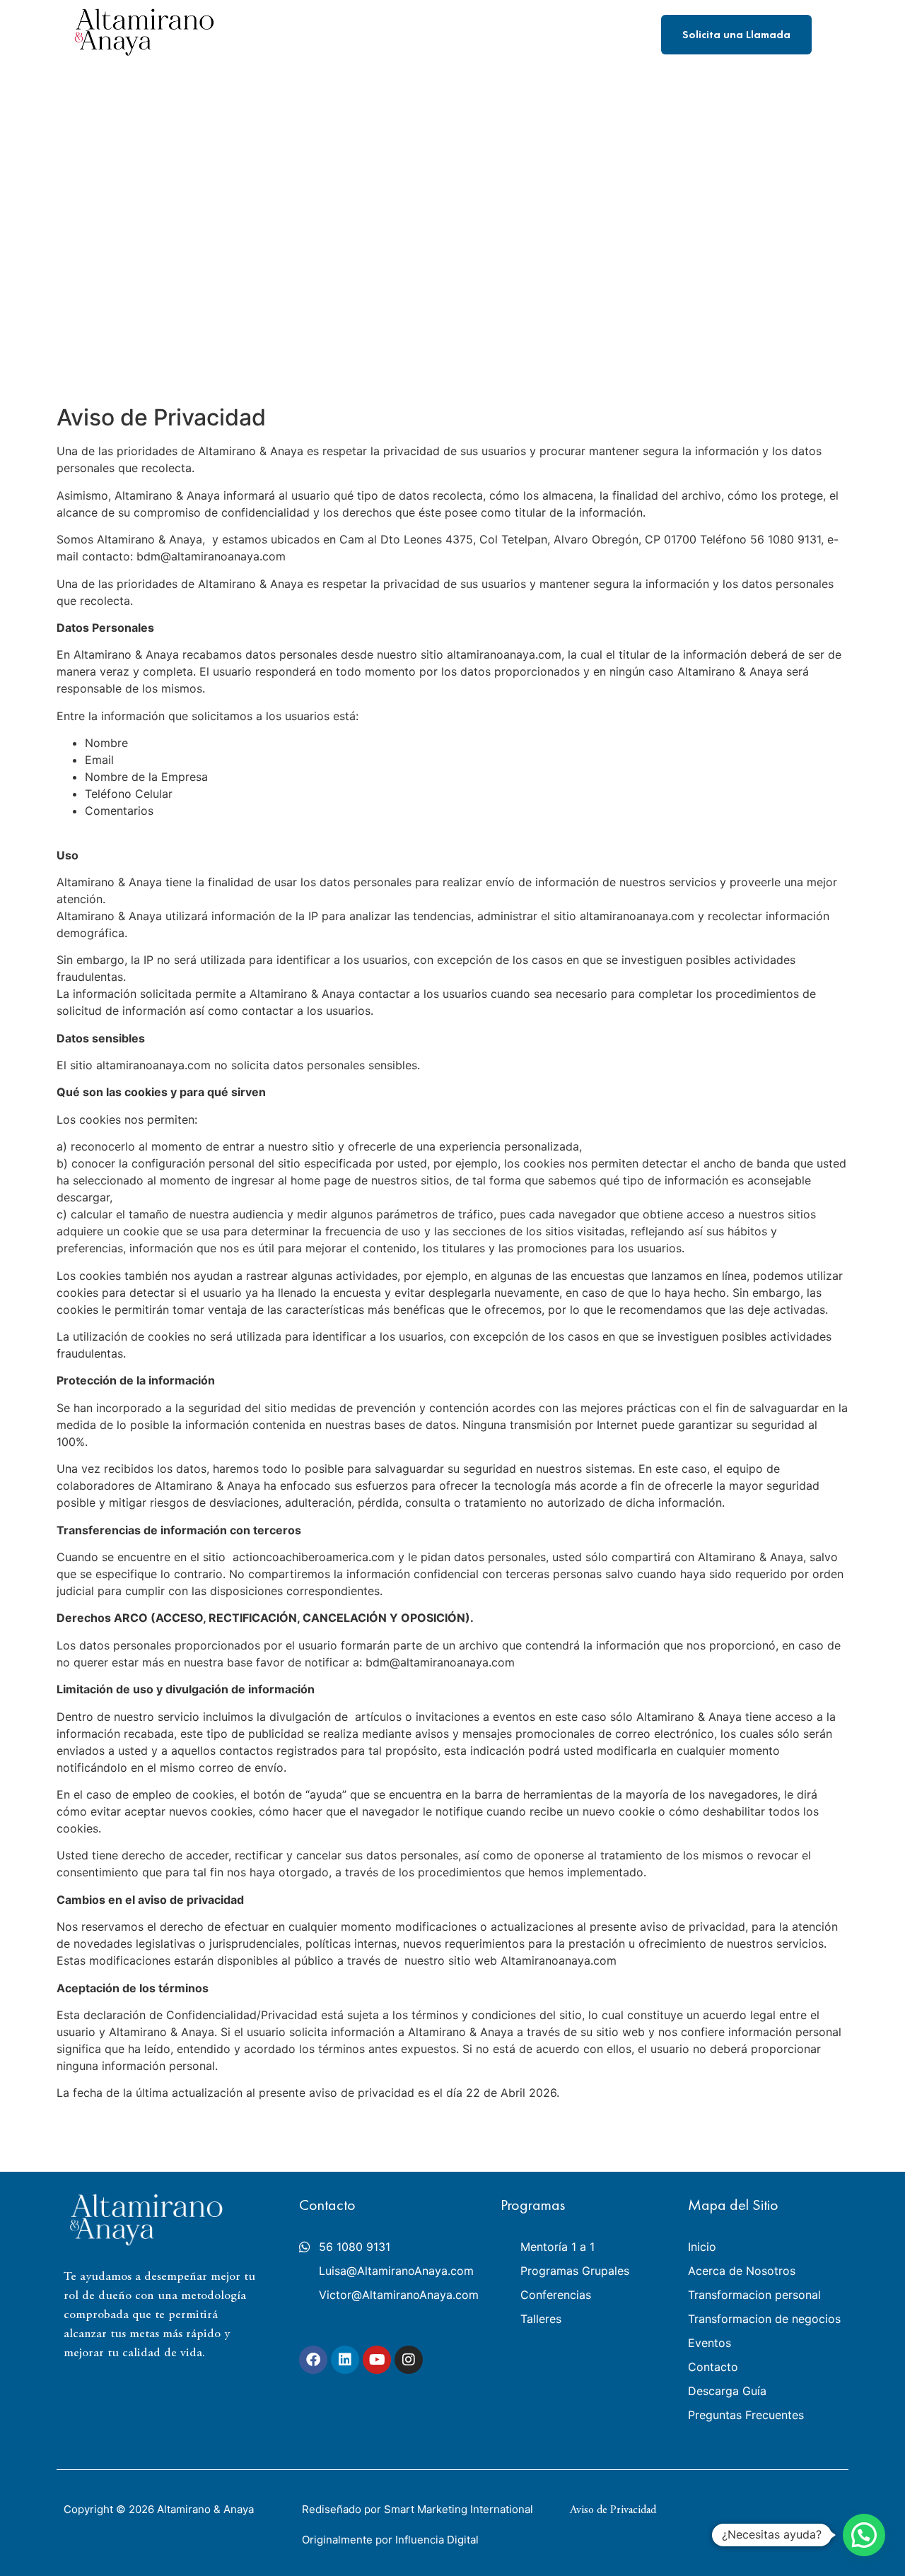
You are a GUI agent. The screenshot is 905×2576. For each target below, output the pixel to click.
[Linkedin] (345, 2360)
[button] (864, 2535)
